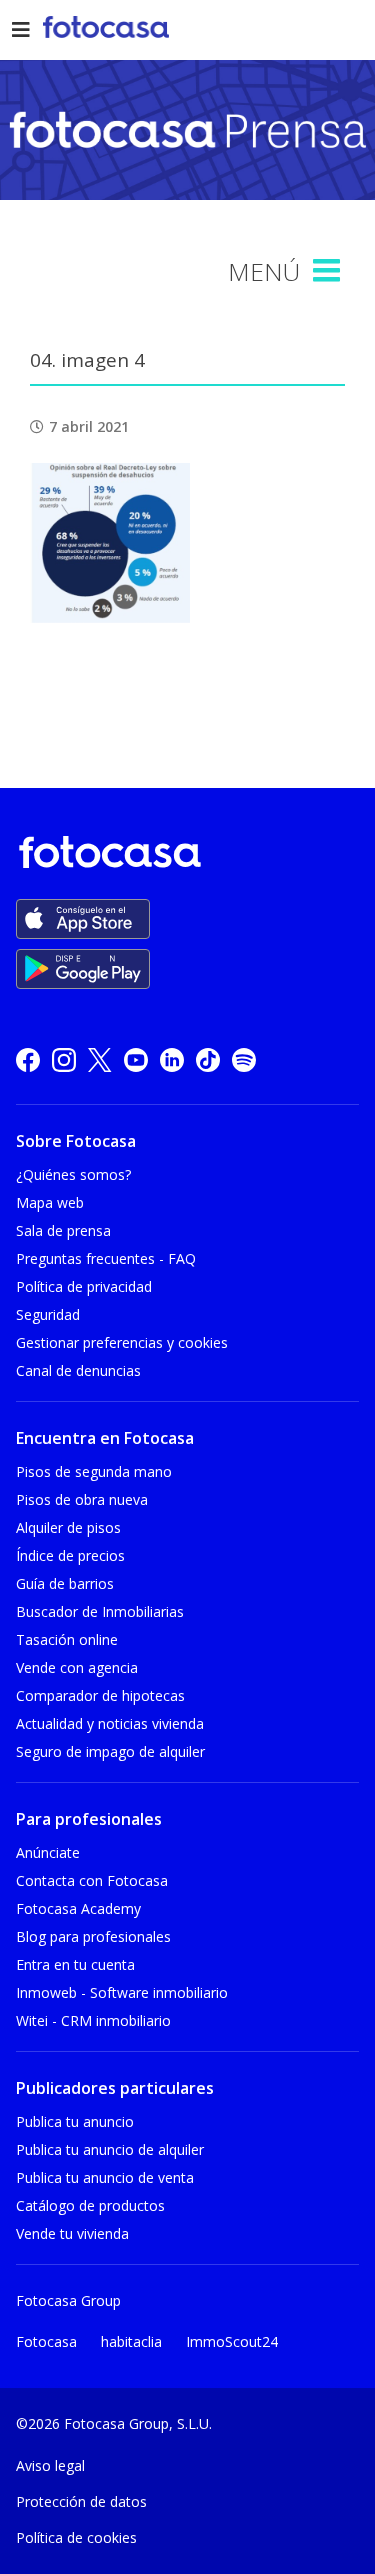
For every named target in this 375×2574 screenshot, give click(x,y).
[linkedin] (172, 1058)
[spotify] (244, 1058)
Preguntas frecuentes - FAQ (106, 1258)
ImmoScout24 (232, 2341)
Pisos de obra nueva (82, 1499)
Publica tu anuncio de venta (105, 2177)
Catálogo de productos (90, 2205)
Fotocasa (46, 2341)
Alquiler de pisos (68, 1527)
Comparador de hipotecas (100, 1695)
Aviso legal (50, 2465)
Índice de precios (70, 1555)
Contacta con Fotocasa (92, 1880)
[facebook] (28, 1058)
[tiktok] (208, 1058)
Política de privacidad (84, 1286)
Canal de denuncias (78, 1370)
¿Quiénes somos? (73, 1174)
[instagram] (64, 1058)
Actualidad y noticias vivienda (110, 1723)
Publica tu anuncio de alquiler (110, 2149)
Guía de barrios (65, 1583)
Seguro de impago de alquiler (110, 1751)
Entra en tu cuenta (75, 1964)
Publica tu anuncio (75, 2121)
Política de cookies (76, 2537)
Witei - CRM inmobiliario (93, 2020)
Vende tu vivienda (72, 2233)
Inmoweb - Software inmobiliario (122, 1992)
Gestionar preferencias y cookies (122, 1342)
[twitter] (100, 1058)
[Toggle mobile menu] (329, 271)
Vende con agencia (77, 1667)
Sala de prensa (63, 1230)
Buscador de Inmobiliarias (100, 1611)
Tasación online (67, 1639)
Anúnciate (48, 1852)
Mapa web (50, 1202)
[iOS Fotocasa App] (83, 919)
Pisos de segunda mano (94, 1471)
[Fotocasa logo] (183, 855)
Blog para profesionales (93, 1936)
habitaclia (131, 2341)
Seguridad (48, 1314)
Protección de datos (81, 2501)
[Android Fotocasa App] (83, 969)
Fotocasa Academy (78, 1908)
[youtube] (136, 1058)
